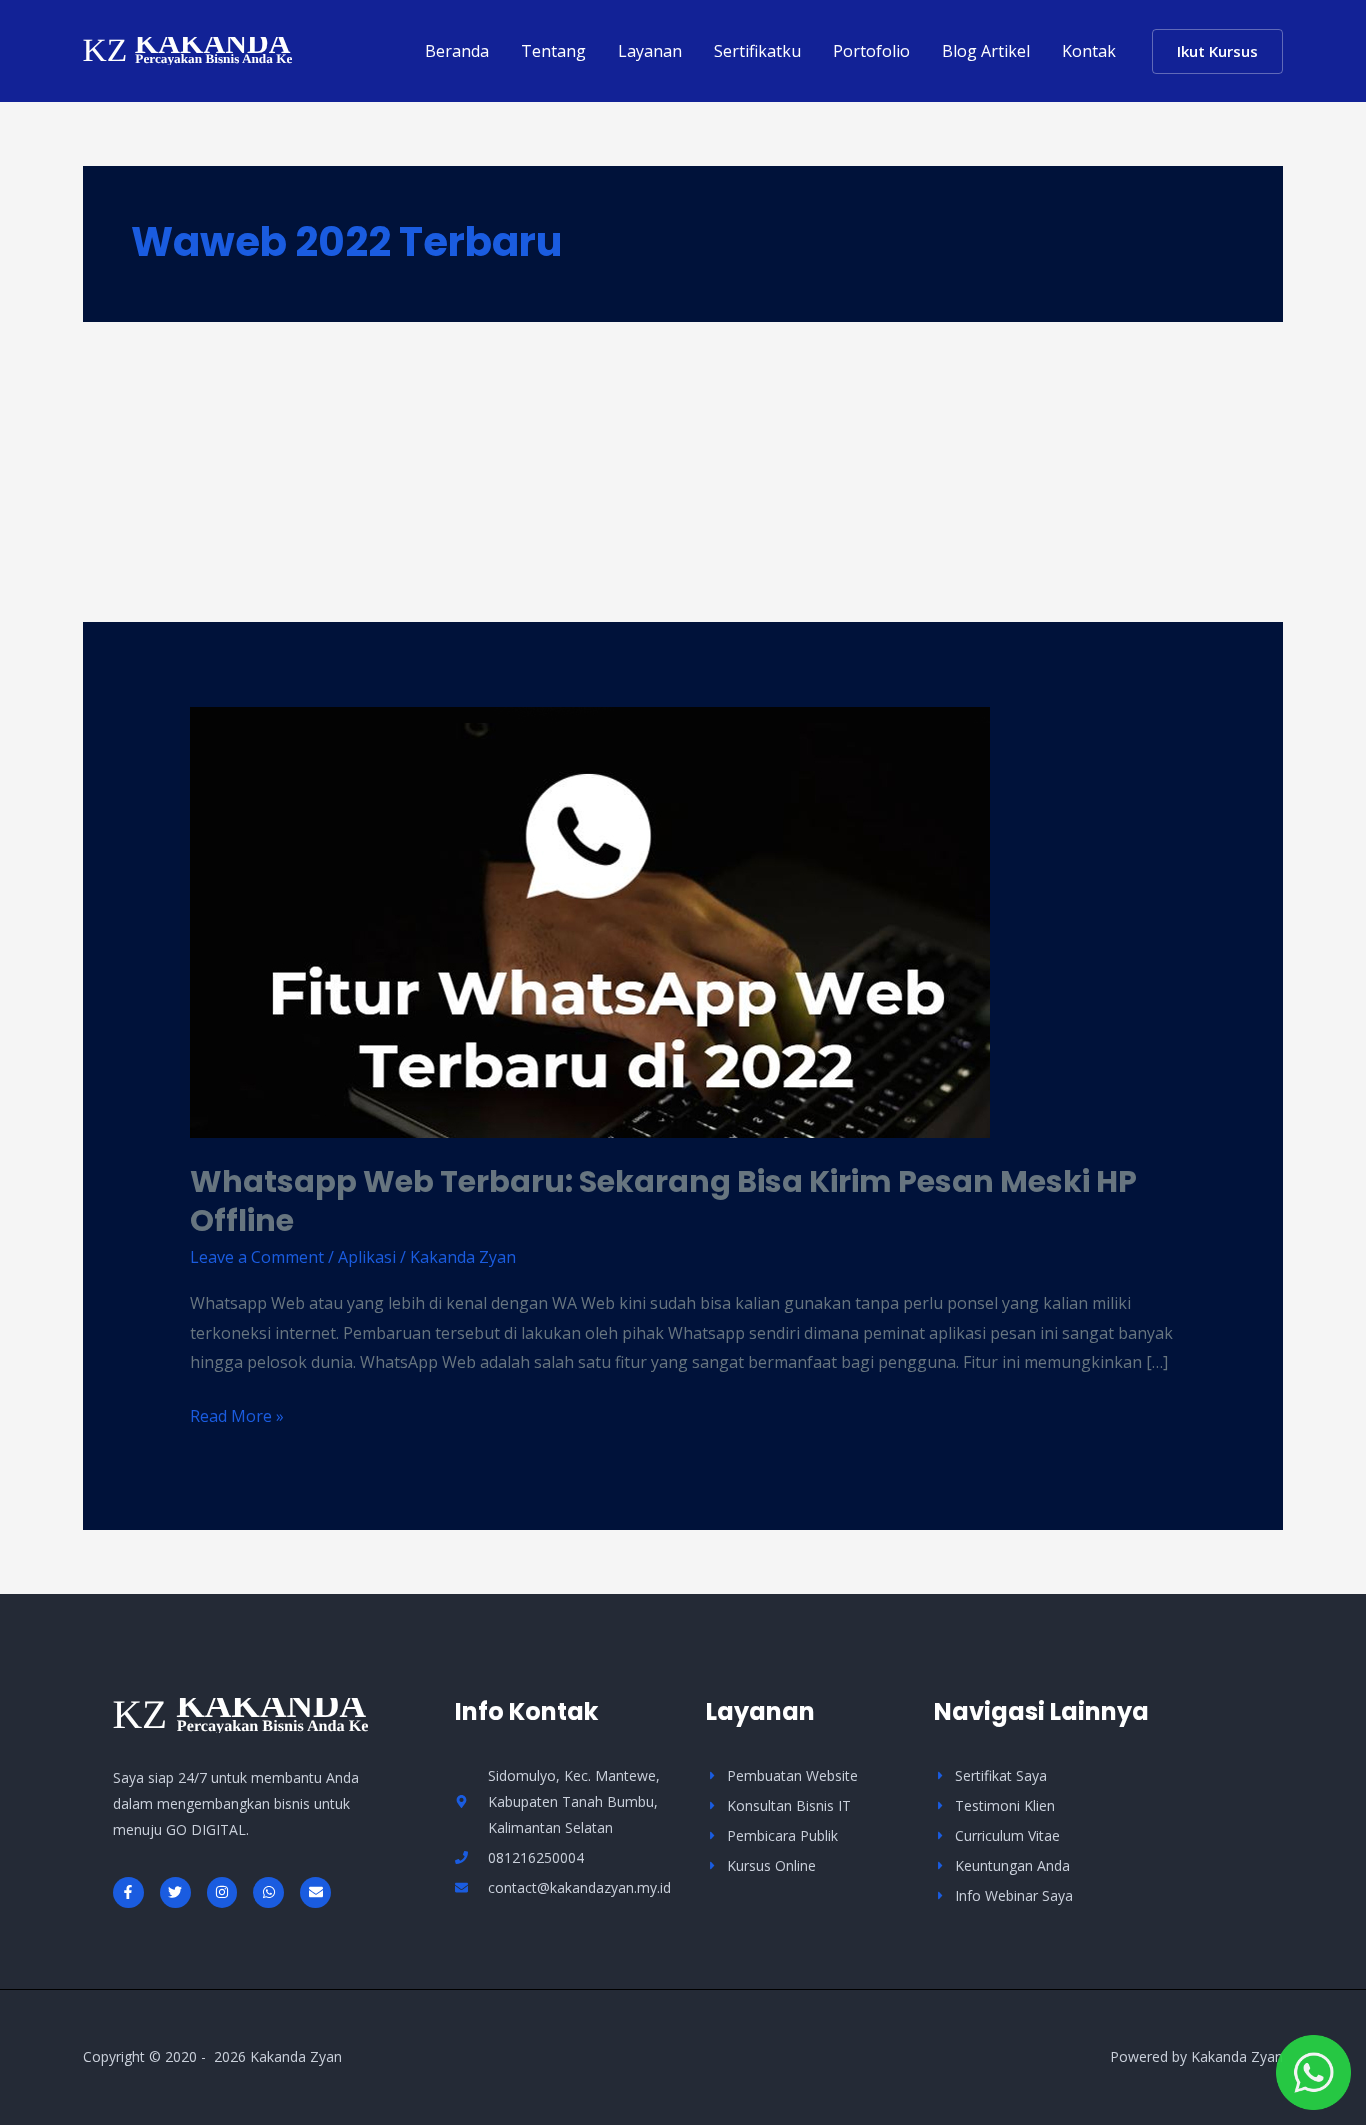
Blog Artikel (986, 51)
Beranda (457, 51)
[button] (1217, 51)
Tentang (553, 51)
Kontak (1089, 51)
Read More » (237, 1414)
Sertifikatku (757, 51)
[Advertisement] (683, 472)
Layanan (650, 51)
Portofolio (871, 51)
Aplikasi (367, 1257)
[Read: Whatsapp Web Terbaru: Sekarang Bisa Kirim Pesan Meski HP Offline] (590, 921)
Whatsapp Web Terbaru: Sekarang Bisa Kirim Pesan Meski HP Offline (663, 1201)
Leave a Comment (257, 1257)
